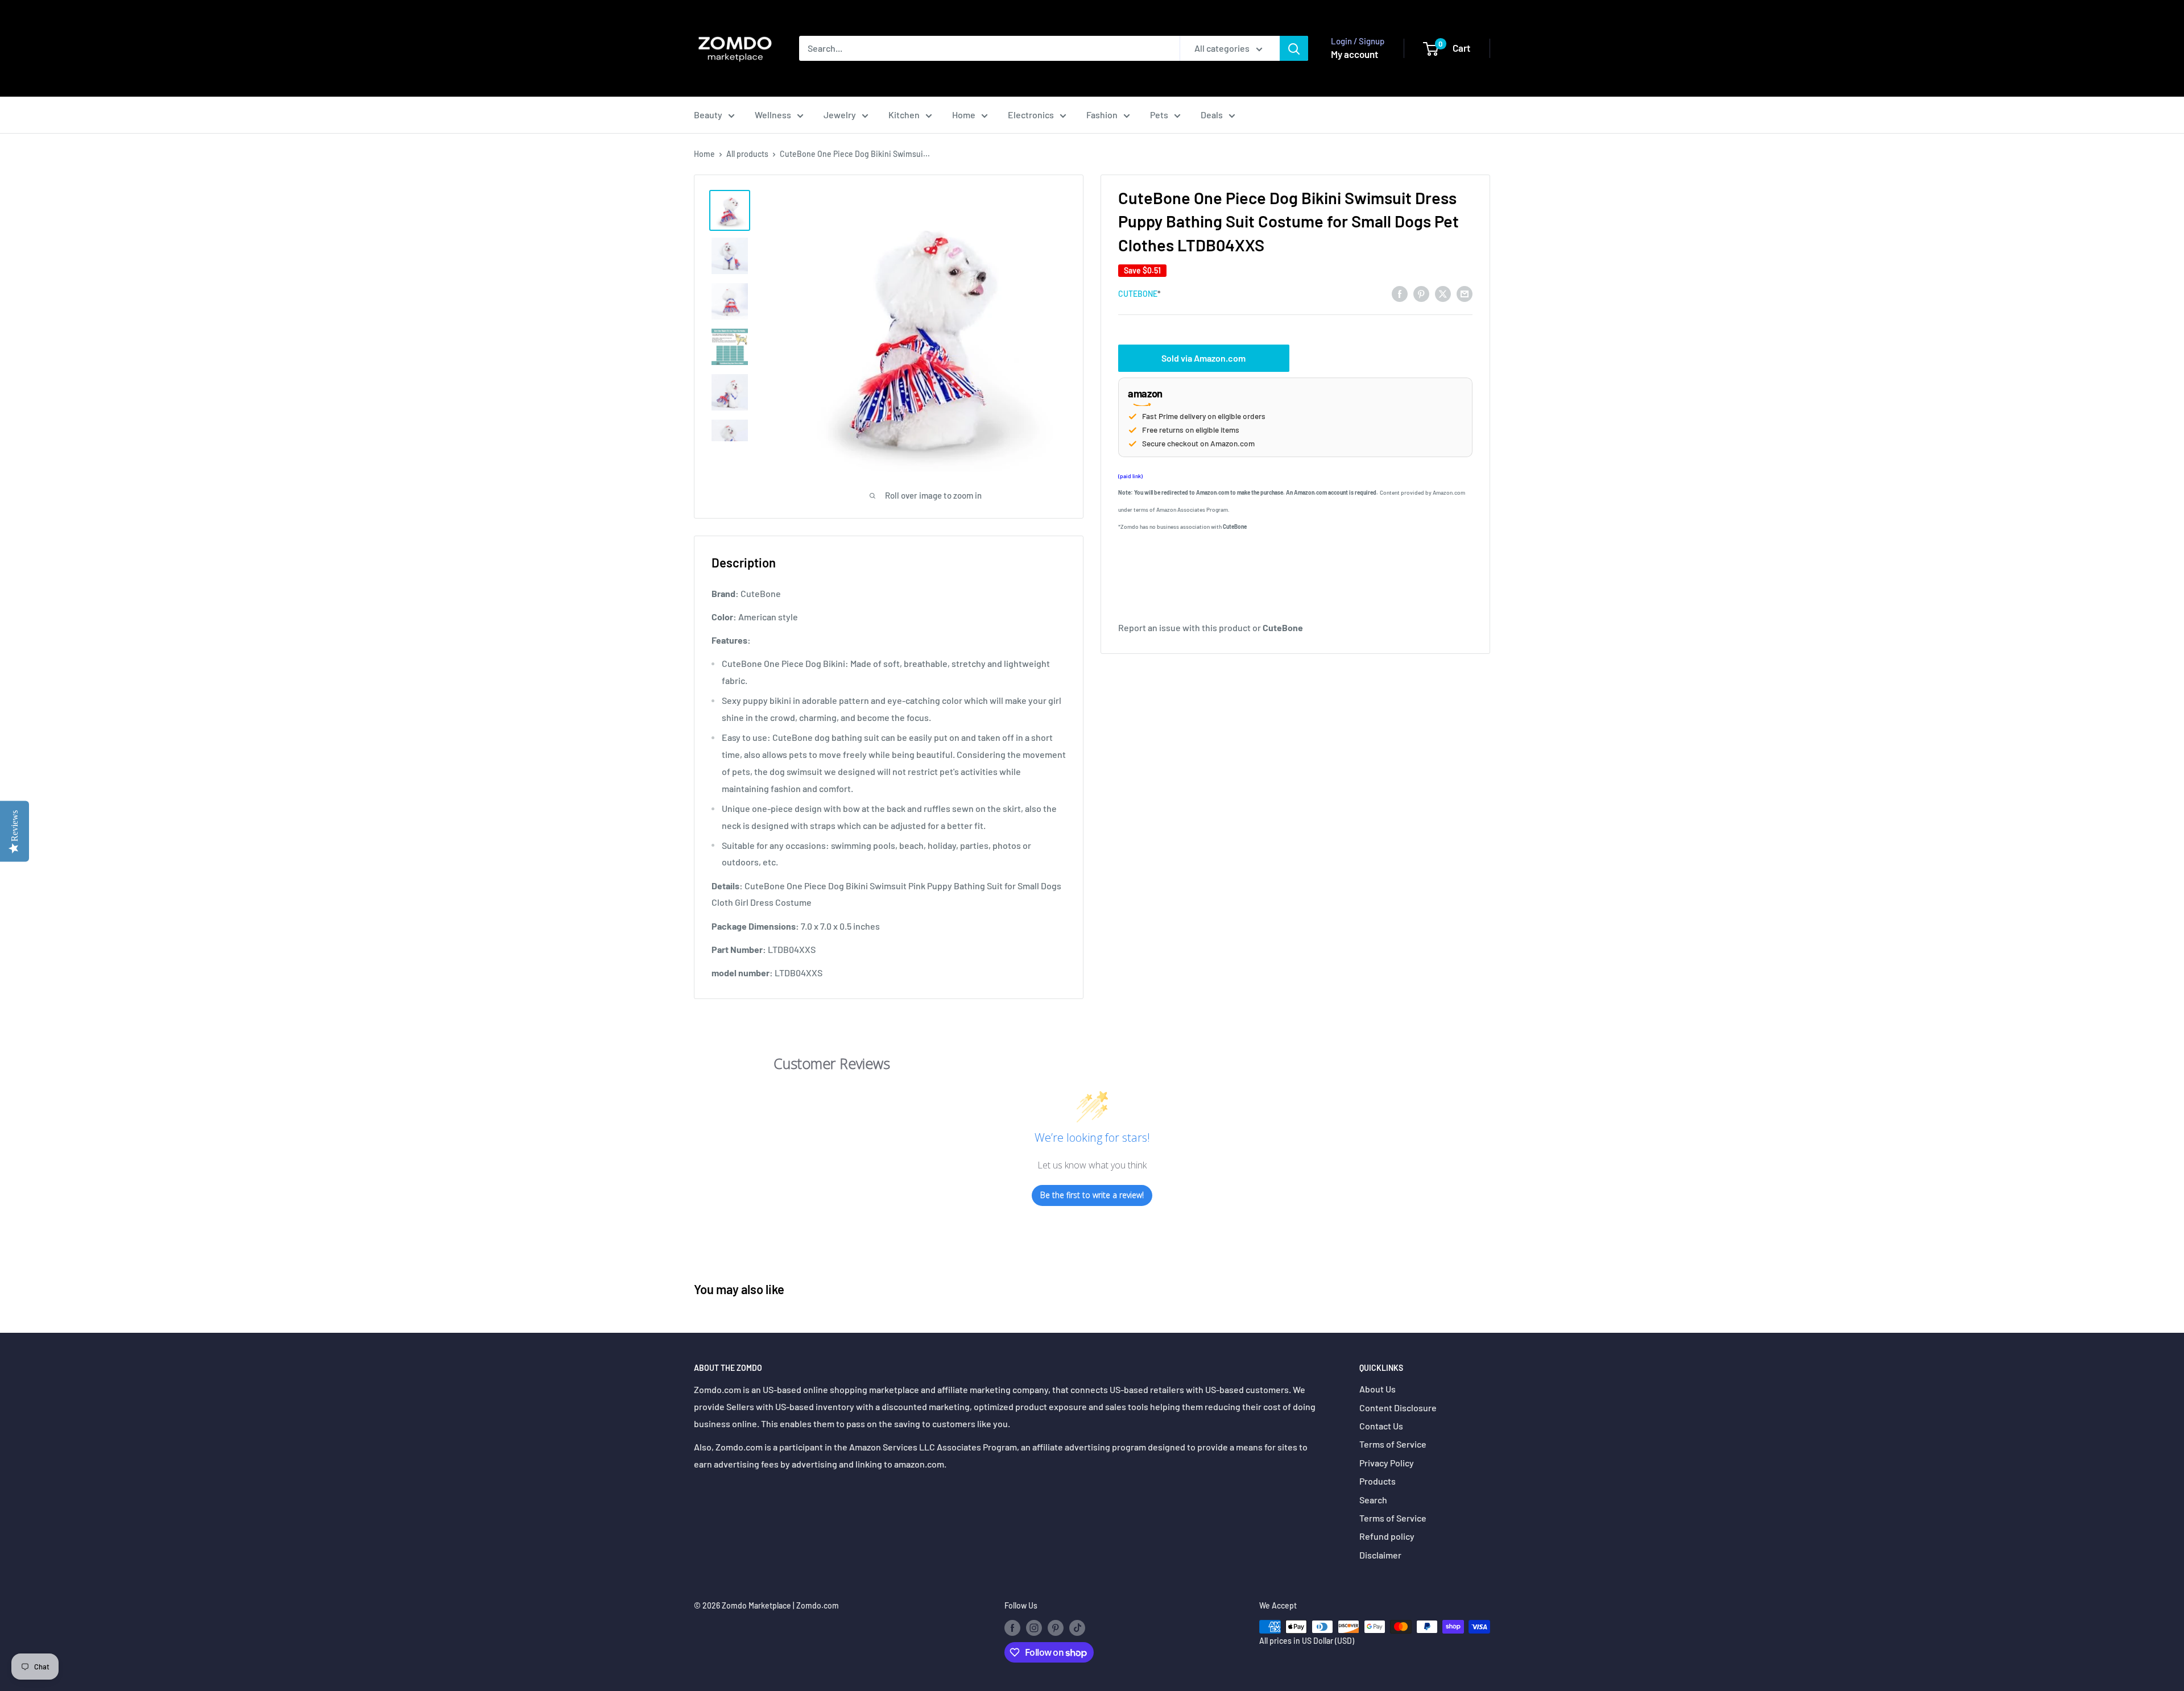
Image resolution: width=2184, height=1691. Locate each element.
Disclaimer (1380, 1555)
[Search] (1294, 48)
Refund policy (1387, 1536)
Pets (1159, 115)
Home (964, 115)
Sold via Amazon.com (1203, 358)
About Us (1378, 1389)
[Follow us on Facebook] (1012, 1628)
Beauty (708, 115)
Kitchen (904, 115)
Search (1373, 1500)
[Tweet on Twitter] (1443, 293)
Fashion (1102, 115)
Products (1378, 1481)
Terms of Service (1393, 1444)
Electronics (1031, 115)
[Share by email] (1465, 293)
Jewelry (840, 115)
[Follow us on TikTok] (1077, 1628)
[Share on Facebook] (1400, 293)
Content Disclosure (1398, 1408)
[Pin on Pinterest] (1421, 293)
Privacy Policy (1387, 1463)
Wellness (773, 115)
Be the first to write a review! (1092, 1195)
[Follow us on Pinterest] (1056, 1628)
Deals (1212, 115)
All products (747, 154)
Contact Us (1381, 1426)
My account (1354, 54)
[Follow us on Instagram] (1034, 1628)
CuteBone (1138, 294)
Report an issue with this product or (1211, 627)
